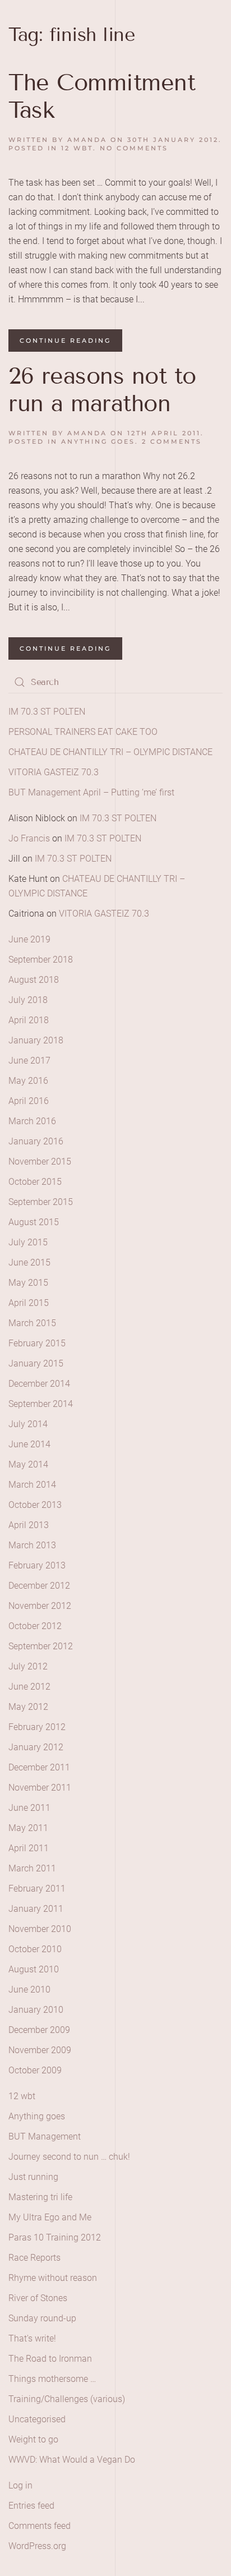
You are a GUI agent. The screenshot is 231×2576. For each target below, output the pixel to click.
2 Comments (172, 441)
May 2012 (28, 1707)
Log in (20, 2485)
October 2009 (35, 2070)
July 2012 (28, 1666)
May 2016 (28, 1081)
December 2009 (39, 2030)
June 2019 (29, 939)
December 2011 (39, 1767)
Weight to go (33, 2439)
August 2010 (34, 1969)
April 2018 (29, 1020)
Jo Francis (29, 838)
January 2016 (36, 1141)
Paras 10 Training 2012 (55, 2237)
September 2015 (41, 1202)
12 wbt (77, 148)
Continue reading (65, 341)
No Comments (134, 148)
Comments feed (40, 2526)
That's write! (32, 2338)
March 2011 (32, 1868)
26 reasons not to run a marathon (102, 390)
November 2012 (40, 1606)
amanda (87, 140)
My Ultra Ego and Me (50, 2217)
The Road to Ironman (50, 2359)
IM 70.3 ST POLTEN (47, 712)
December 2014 (39, 1384)
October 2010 (35, 1949)
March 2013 (32, 1545)
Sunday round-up (42, 2318)
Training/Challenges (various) (67, 2399)
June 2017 (29, 1061)
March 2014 (32, 1485)
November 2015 (40, 1161)
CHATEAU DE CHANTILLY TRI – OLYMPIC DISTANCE (110, 752)
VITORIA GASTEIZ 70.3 (54, 772)
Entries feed (31, 2506)
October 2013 (35, 1505)
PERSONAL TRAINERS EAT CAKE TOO (83, 732)
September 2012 (41, 1646)
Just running (33, 2177)
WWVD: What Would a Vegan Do (72, 2460)
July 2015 (28, 1242)
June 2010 (29, 1990)
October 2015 (35, 1182)
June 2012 (29, 1687)
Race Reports (34, 2258)
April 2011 (29, 1848)
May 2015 (28, 1283)
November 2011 (40, 1788)
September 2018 (41, 960)
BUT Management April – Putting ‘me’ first (91, 792)
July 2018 (28, 1000)
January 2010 (36, 2010)
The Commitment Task (102, 96)
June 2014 (29, 1444)
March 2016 (32, 1121)
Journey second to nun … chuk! (69, 2157)
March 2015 (32, 1323)
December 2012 (39, 1586)
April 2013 (29, 1525)
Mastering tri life (40, 2197)
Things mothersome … (52, 2379)
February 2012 (37, 1727)
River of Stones (38, 2298)
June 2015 (29, 1262)
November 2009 (40, 2050)
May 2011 (28, 1828)
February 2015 (37, 1343)
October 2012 (35, 1626)
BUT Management (45, 2136)
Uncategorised (37, 2419)
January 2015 (36, 1363)
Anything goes (98, 441)
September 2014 (41, 1404)
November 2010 (40, 1929)
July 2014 (28, 1424)
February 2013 (37, 1565)
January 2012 (36, 1747)
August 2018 (34, 980)
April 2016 (29, 1101)
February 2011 (37, 1889)
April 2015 (29, 1303)
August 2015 (34, 1222)
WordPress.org (37, 2546)
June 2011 (29, 1808)
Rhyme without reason (53, 2278)
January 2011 (36, 1909)
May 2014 (28, 1464)
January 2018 (36, 1040)
